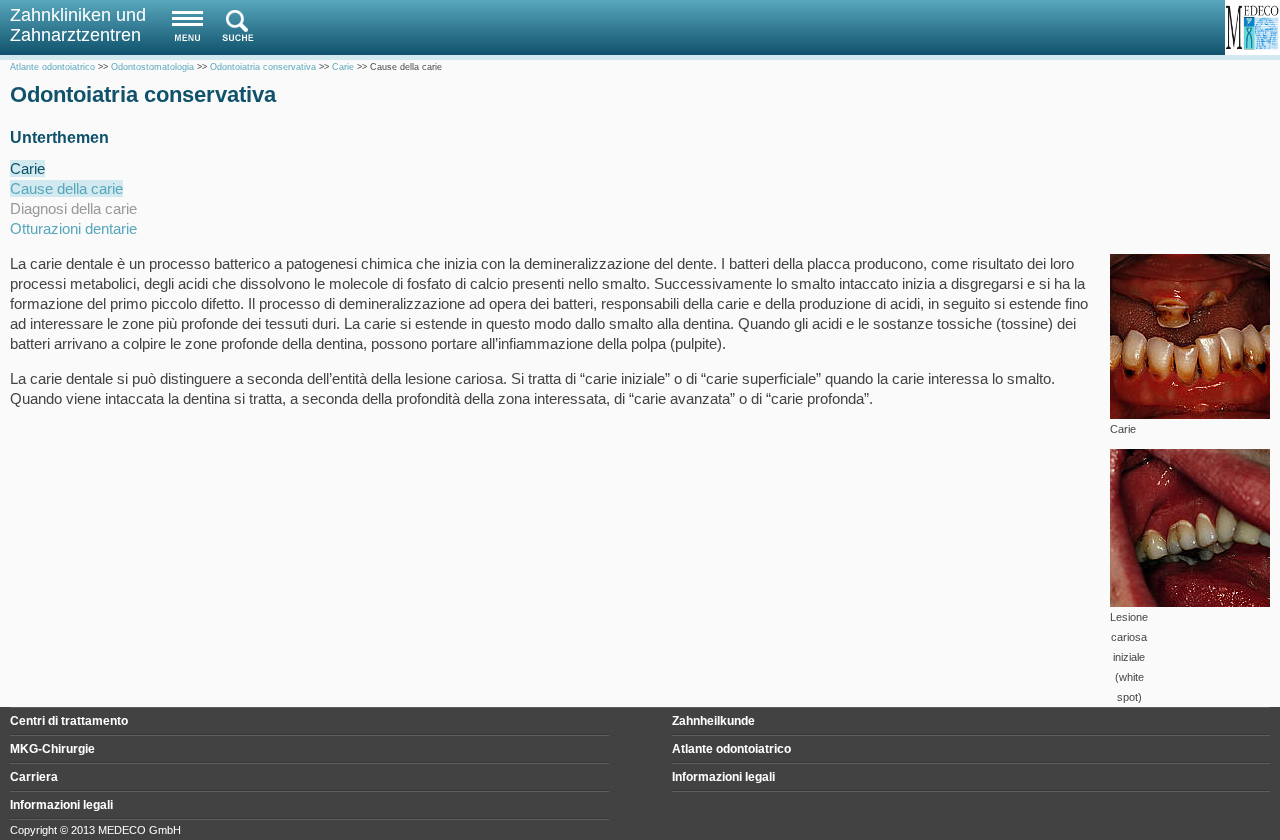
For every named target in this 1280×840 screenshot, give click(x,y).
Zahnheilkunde (713, 721)
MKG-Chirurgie (52, 749)
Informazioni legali (723, 777)
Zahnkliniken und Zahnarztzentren (78, 25)
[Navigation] (182, 25)
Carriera (34, 777)
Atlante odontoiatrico (731, 749)
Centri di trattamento (69, 721)
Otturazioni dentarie (73, 228)
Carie (27, 168)
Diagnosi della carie (73, 208)
